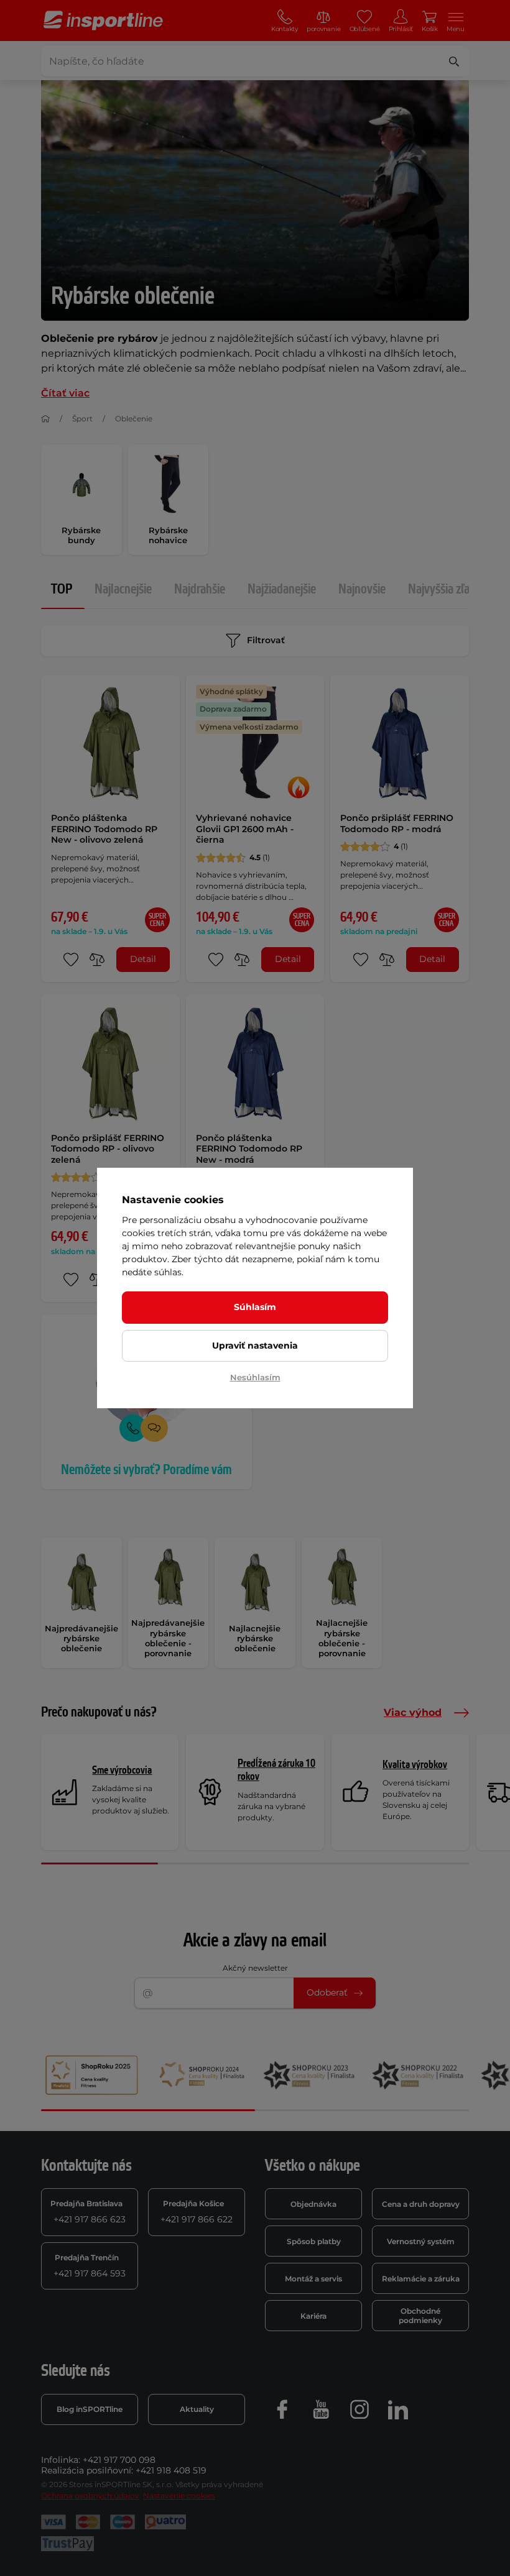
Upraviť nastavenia (255, 1345)
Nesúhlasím (255, 1377)
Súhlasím (255, 1307)
